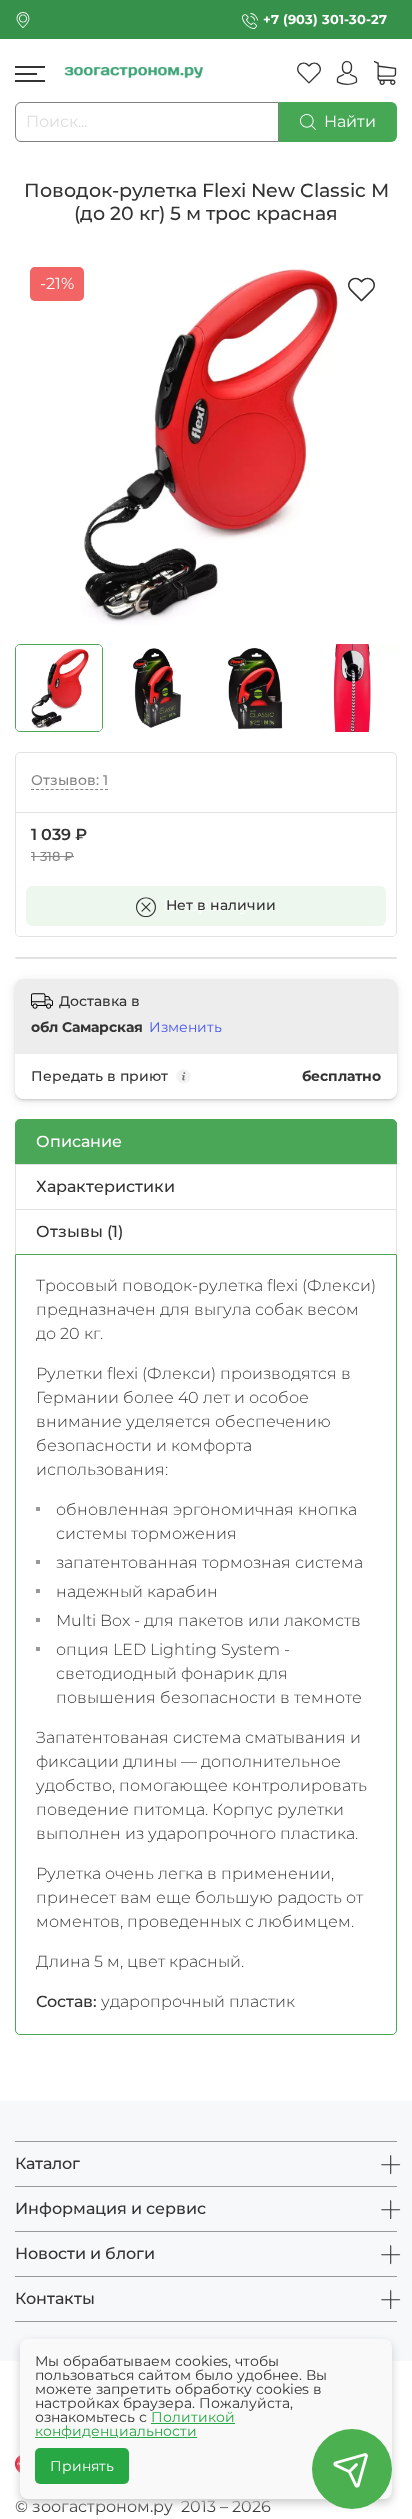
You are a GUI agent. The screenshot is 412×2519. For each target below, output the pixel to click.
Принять (82, 2466)
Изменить (185, 1027)
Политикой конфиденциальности (135, 2424)
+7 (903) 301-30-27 (325, 19)
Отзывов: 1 (69, 780)
